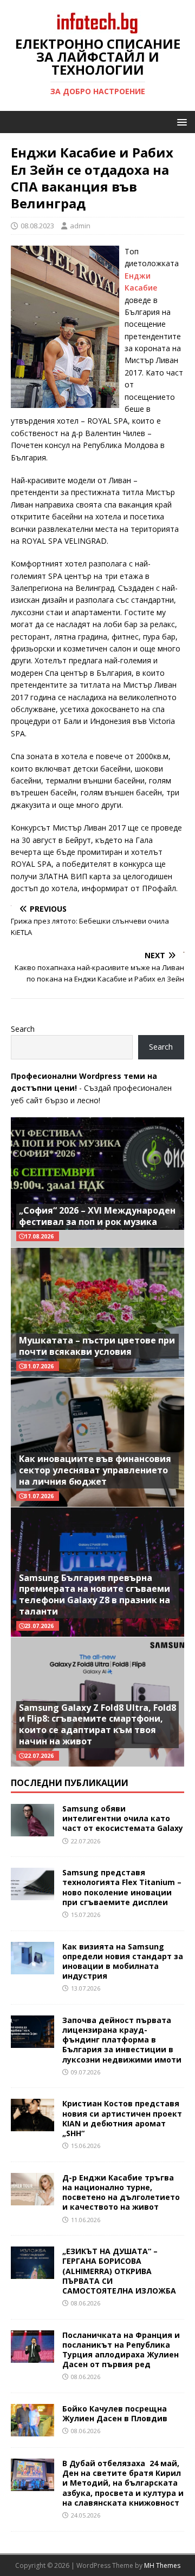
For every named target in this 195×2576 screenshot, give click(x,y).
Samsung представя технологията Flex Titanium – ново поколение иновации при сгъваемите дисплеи (122, 1887)
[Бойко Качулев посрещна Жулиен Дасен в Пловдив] (32, 2430)
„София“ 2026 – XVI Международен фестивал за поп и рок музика (97, 1216)
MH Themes (162, 2565)
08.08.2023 (37, 226)
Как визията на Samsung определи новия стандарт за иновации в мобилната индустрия (123, 1961)
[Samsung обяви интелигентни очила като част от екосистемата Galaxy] (32, 1830)
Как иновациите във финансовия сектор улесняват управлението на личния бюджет (95, 1470)
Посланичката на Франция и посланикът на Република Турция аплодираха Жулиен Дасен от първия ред (121, 2350)
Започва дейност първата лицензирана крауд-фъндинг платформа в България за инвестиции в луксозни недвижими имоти (122, 2040)
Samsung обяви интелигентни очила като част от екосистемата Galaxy (123, 1818)
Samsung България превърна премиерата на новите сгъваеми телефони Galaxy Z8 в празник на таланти (95, 1595)
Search (23, 1029)
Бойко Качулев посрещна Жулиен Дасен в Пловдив (115, 2413)
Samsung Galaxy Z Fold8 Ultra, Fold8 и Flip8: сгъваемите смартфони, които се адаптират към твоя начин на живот (97, 1724)
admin (80, 226)
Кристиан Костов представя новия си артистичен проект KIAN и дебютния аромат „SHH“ (122, 2118)
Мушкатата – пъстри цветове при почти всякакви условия (97, 1346)
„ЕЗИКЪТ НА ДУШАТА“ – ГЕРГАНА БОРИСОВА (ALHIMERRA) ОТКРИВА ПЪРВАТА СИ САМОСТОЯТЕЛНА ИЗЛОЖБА (119, 2271)
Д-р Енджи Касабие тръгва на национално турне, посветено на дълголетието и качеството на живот (121, 2192)
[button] (180, 121)
